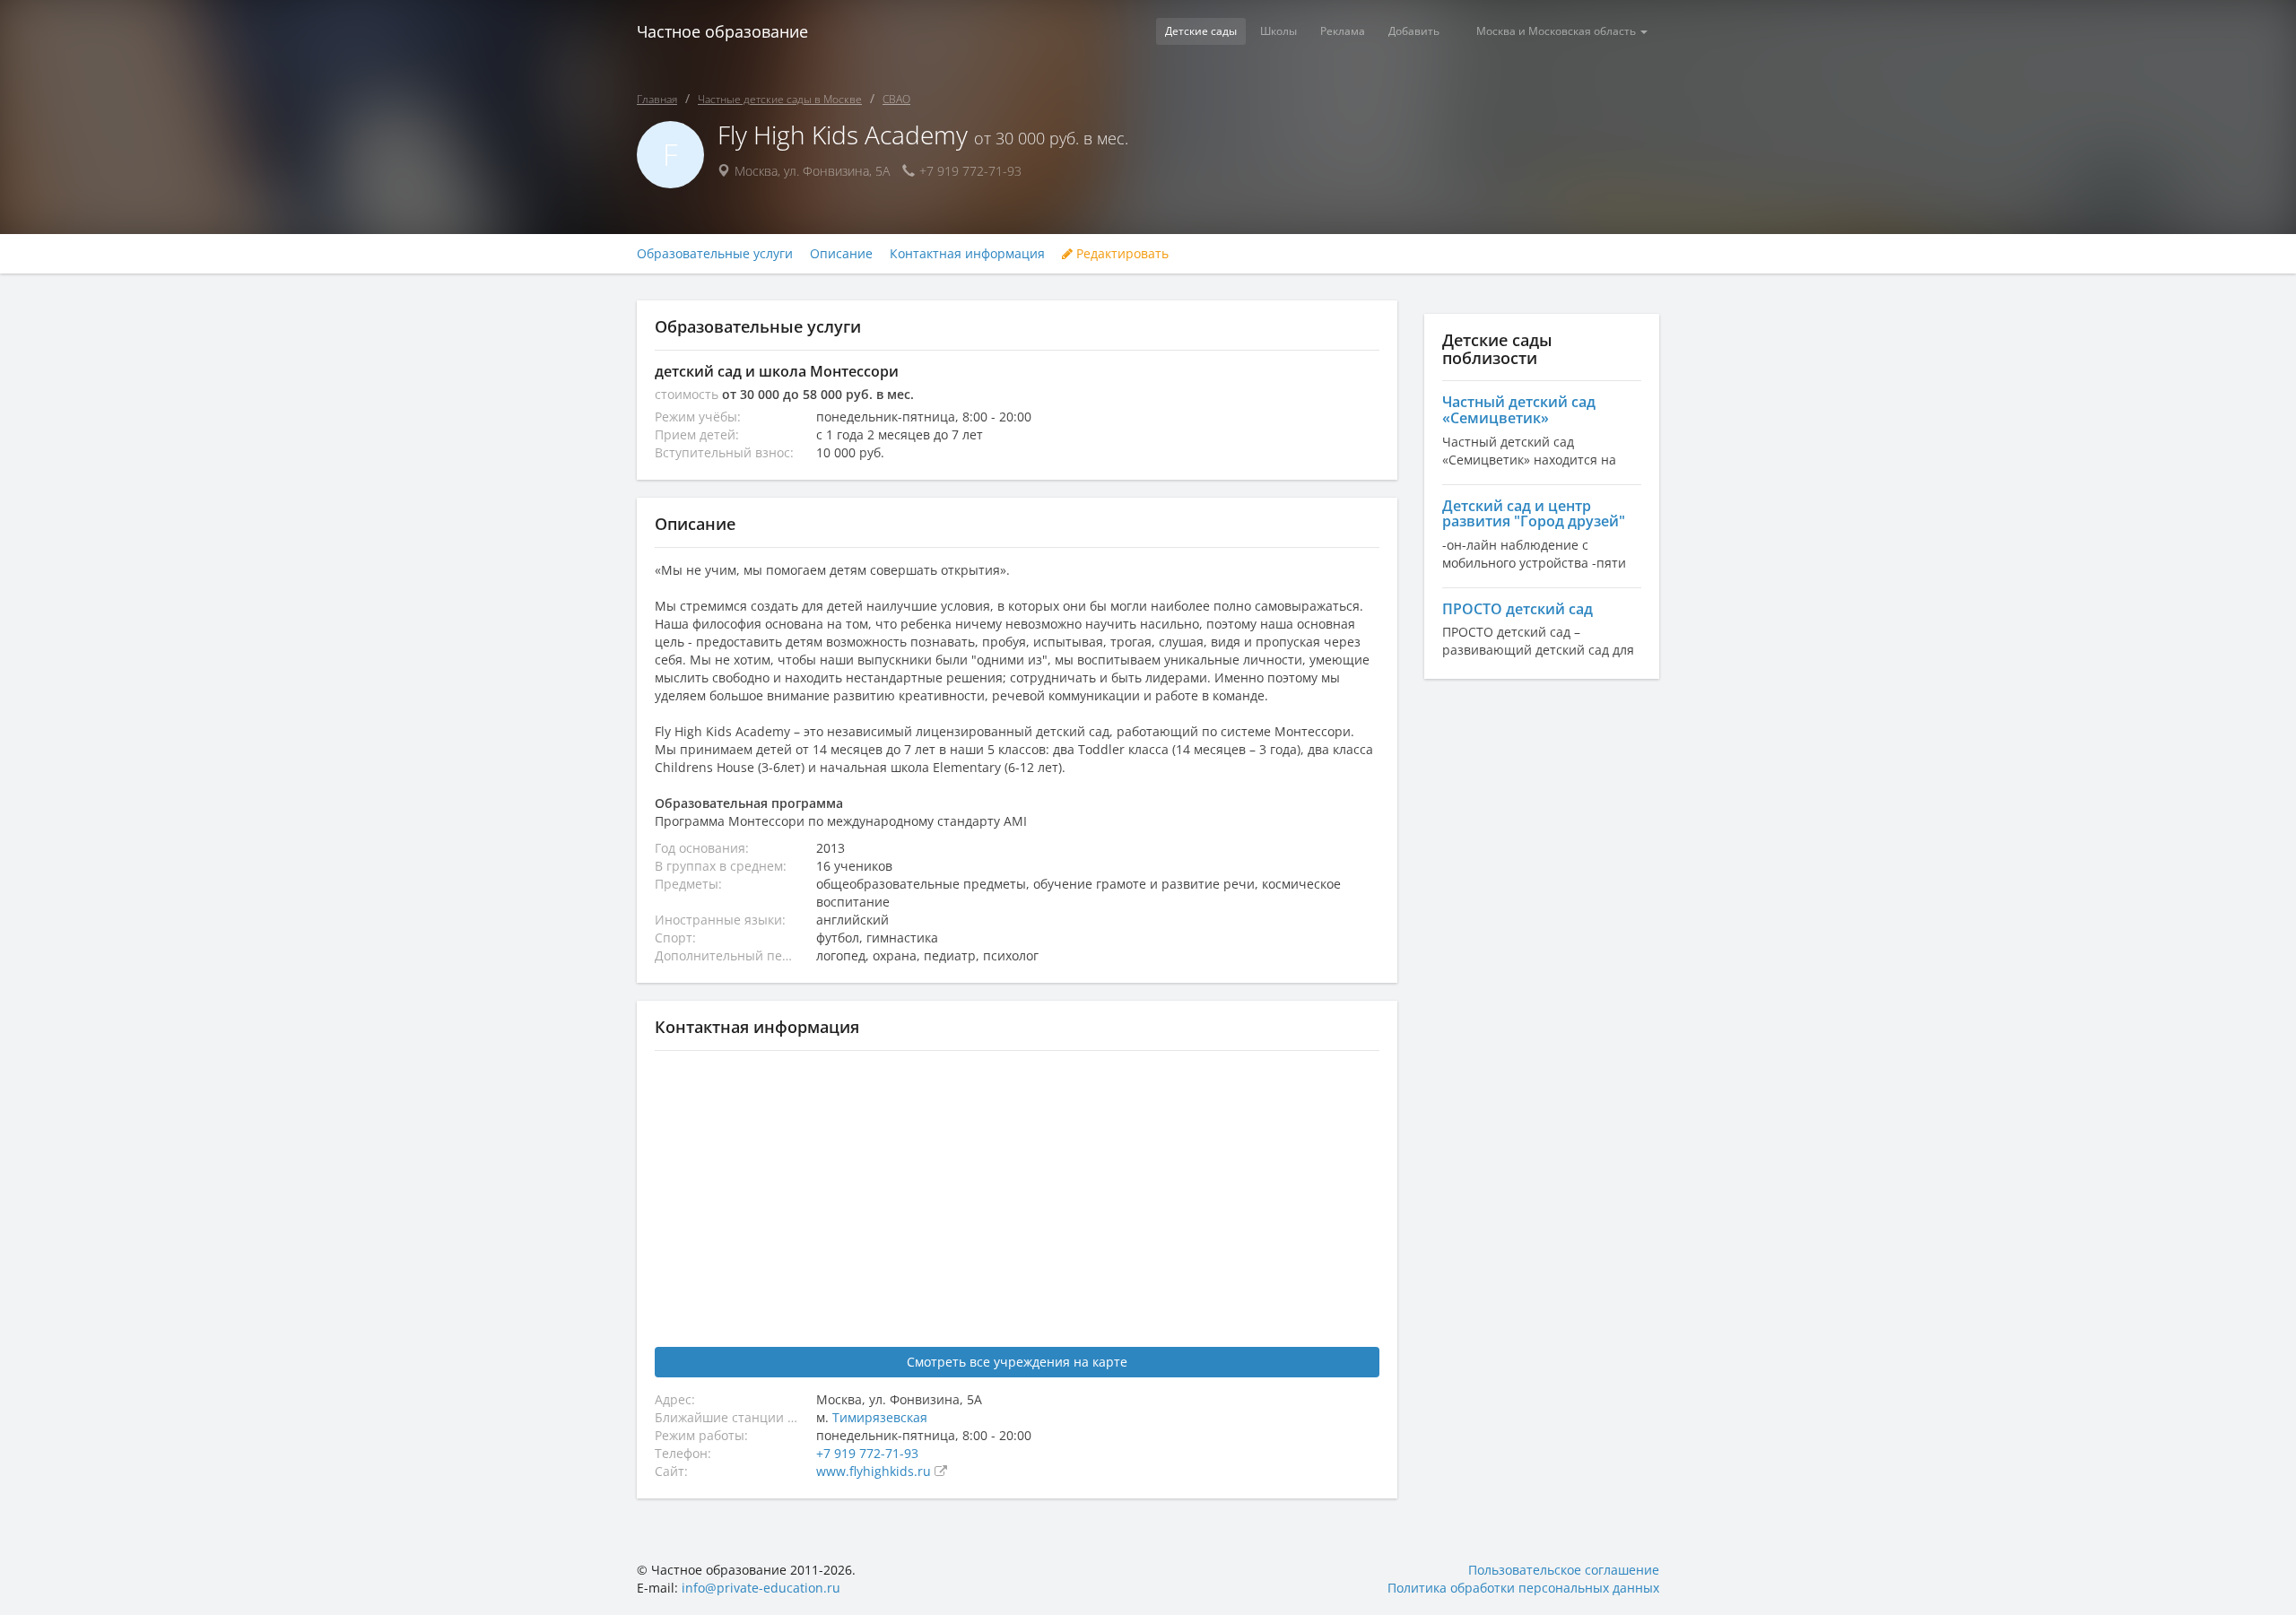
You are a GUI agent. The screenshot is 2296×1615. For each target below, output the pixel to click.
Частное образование (722, 31)
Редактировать (1121, 254)
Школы (1278, 31)
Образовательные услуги (715, 254)
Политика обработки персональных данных (1523, 1588)
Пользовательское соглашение (1564, 1570)
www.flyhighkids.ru (875, 1471)
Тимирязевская (880, 1417)
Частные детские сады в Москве (780, 99)
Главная (657, 99)
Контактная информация (967, 254)
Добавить (1414, 31)
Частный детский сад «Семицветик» (1519, 410)
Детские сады (1201, 31)
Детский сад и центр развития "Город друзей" (1534, 514)
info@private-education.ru (761, 1588)
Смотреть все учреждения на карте (1017, 1362)
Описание (841, 254)
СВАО (896, 99)
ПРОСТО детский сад (1518, 609)
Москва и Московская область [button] (1557, 31)
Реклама (1343, 31)
